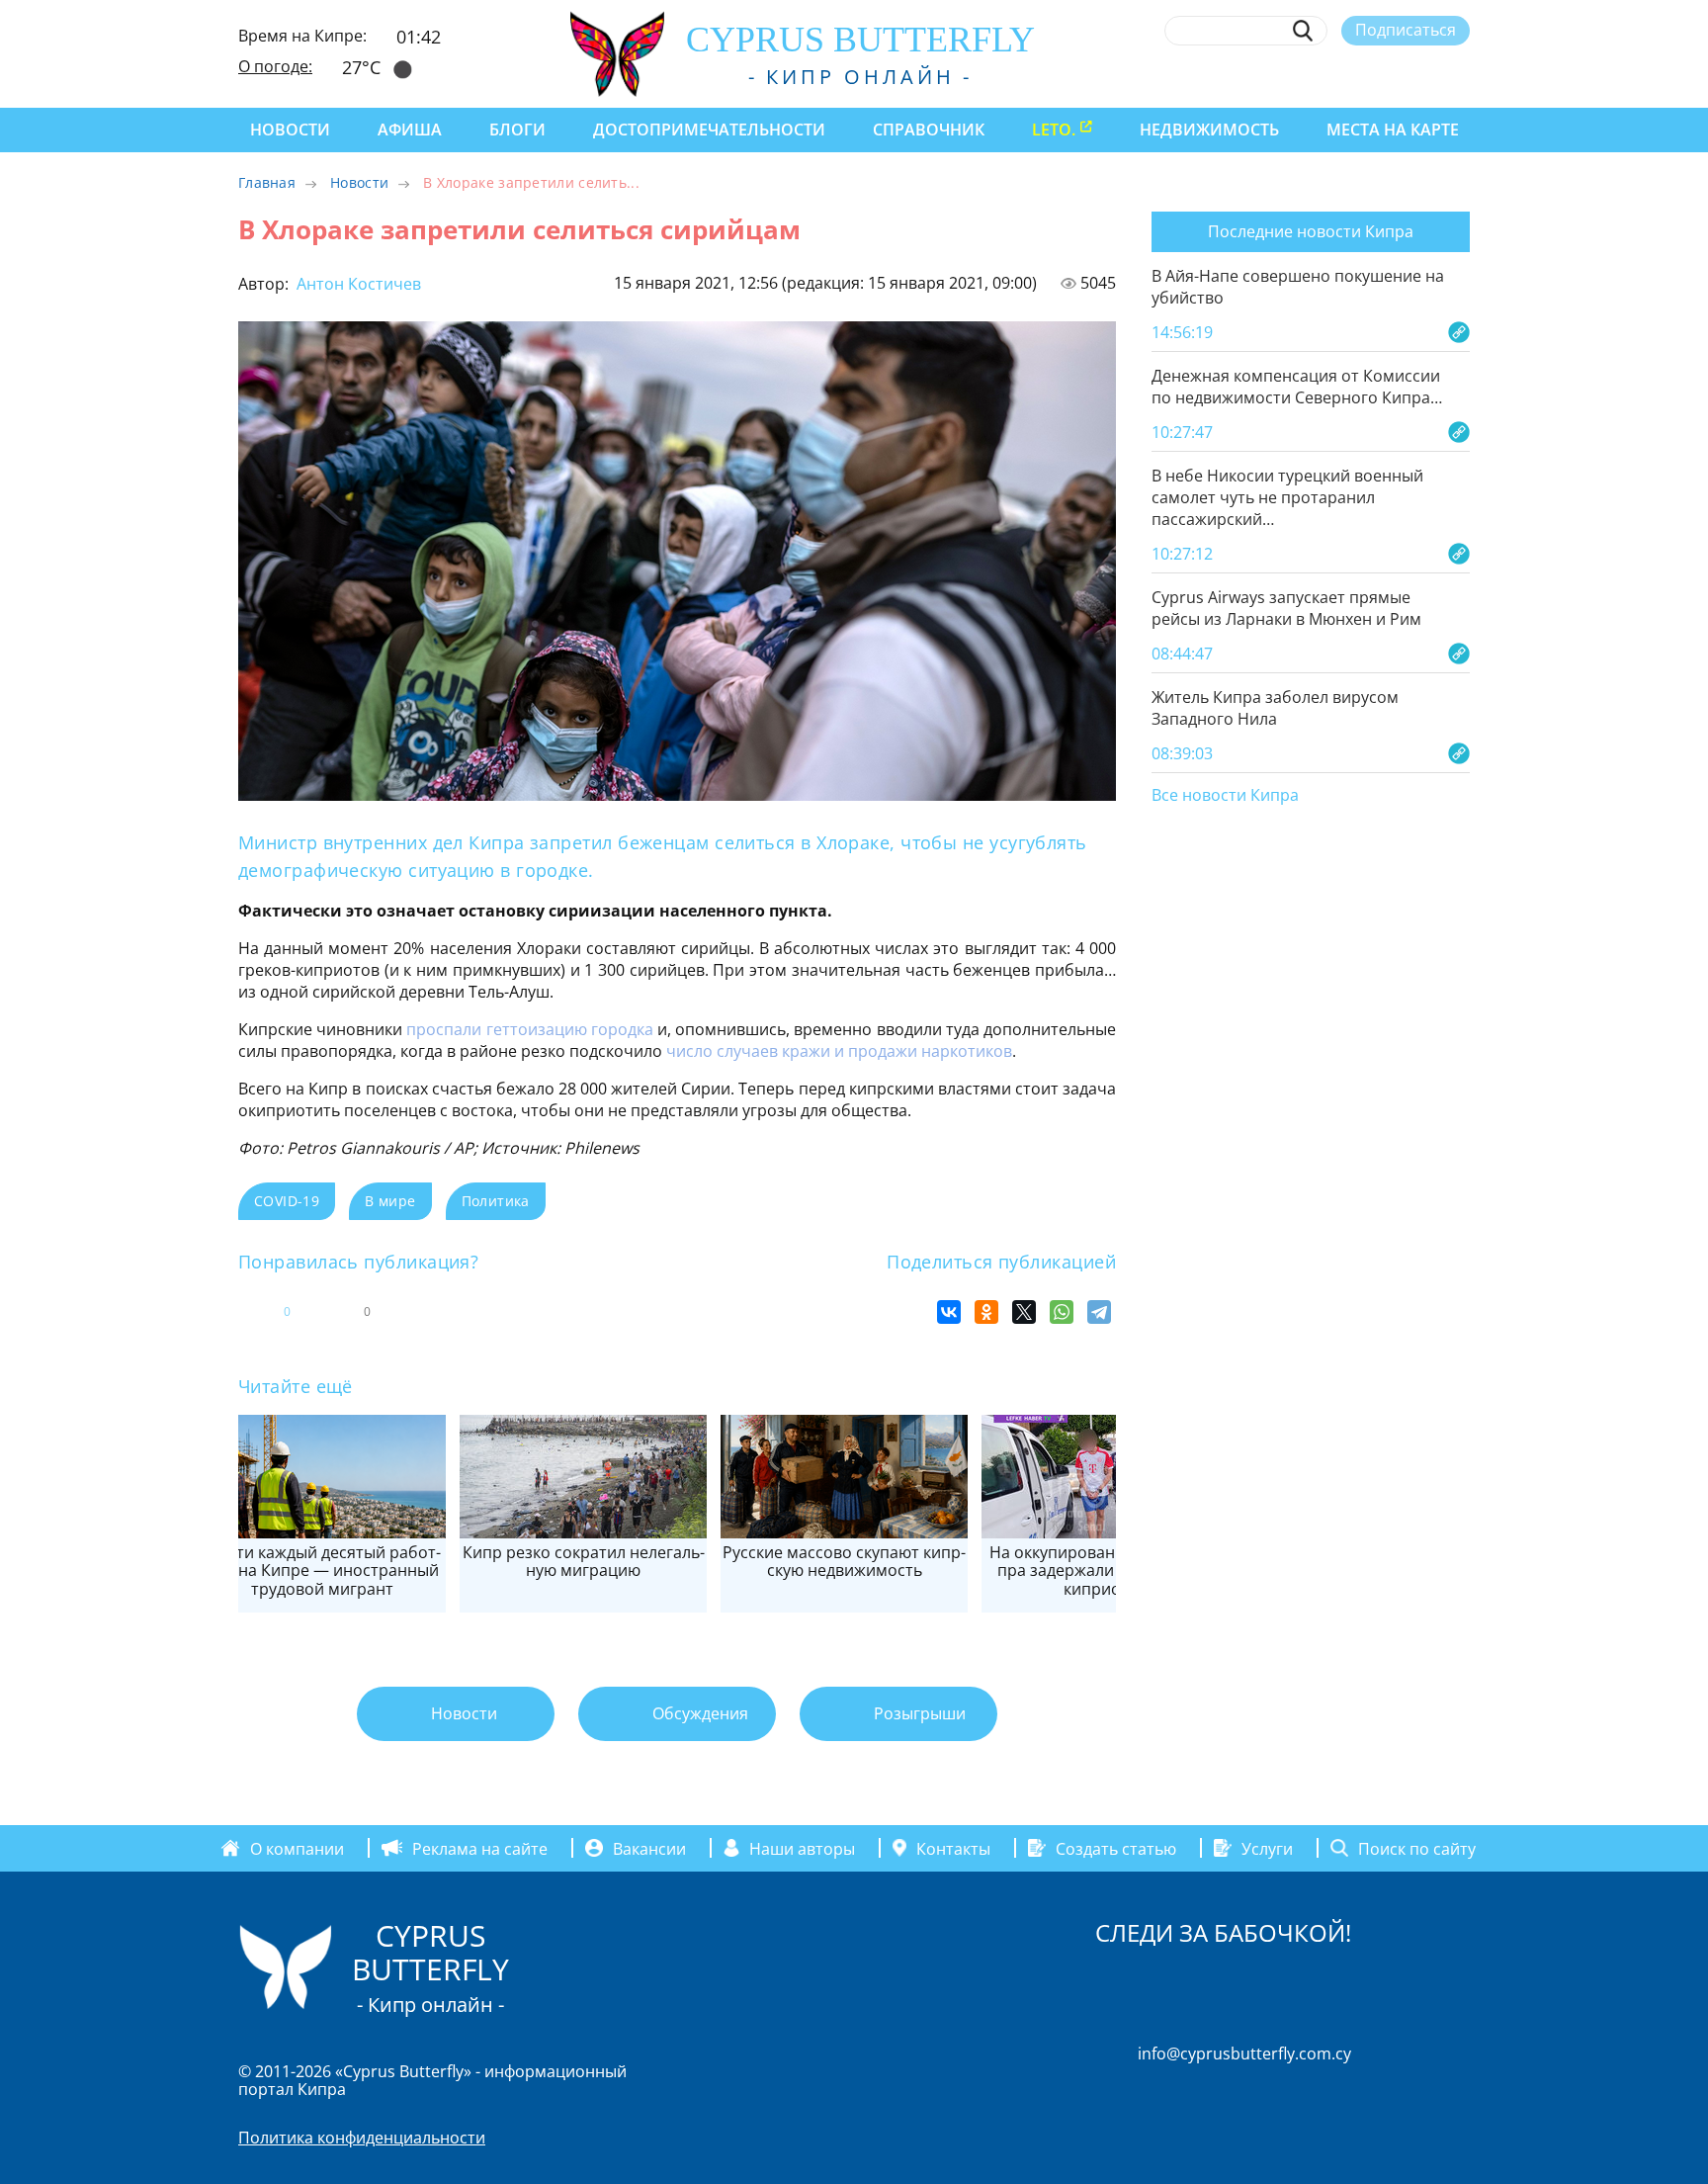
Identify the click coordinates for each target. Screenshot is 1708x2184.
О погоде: (275, 66)
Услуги (1267, 1848)
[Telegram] (1099, 1312)
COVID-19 (287, 1201)
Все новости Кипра (1225, 796)
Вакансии (649, 1848)
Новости (290, 130)
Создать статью (1116, 1848)
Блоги (517, 130)
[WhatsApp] (1062, 1312)
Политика (496, 1201)
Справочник (929, 130)
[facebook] (1279, 76)
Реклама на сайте (480, 1848)
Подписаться (1406, 30)
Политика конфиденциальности (362, 2138)
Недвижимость (1209, 130)
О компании (297, 1848)
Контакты (953, 1848)
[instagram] (1315, 76)
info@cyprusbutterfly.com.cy (1244, 2053)
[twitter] (1351, 76)
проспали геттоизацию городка (529, 1029)
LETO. (1054, 130)
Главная (267, 182)
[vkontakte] (1424, 76)
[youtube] (1460, 76)
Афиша (410, 130)
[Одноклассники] (986, 1312)
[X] (1024, 1312)
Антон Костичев (357, 284)
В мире (390, 1201)
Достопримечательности (709, 130)
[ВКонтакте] (949, 1312)
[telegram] (1387, 76)
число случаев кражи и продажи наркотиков (839, 1051)
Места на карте (1393, 130)
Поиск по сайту (1417, 1848)
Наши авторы (802, 1848)
